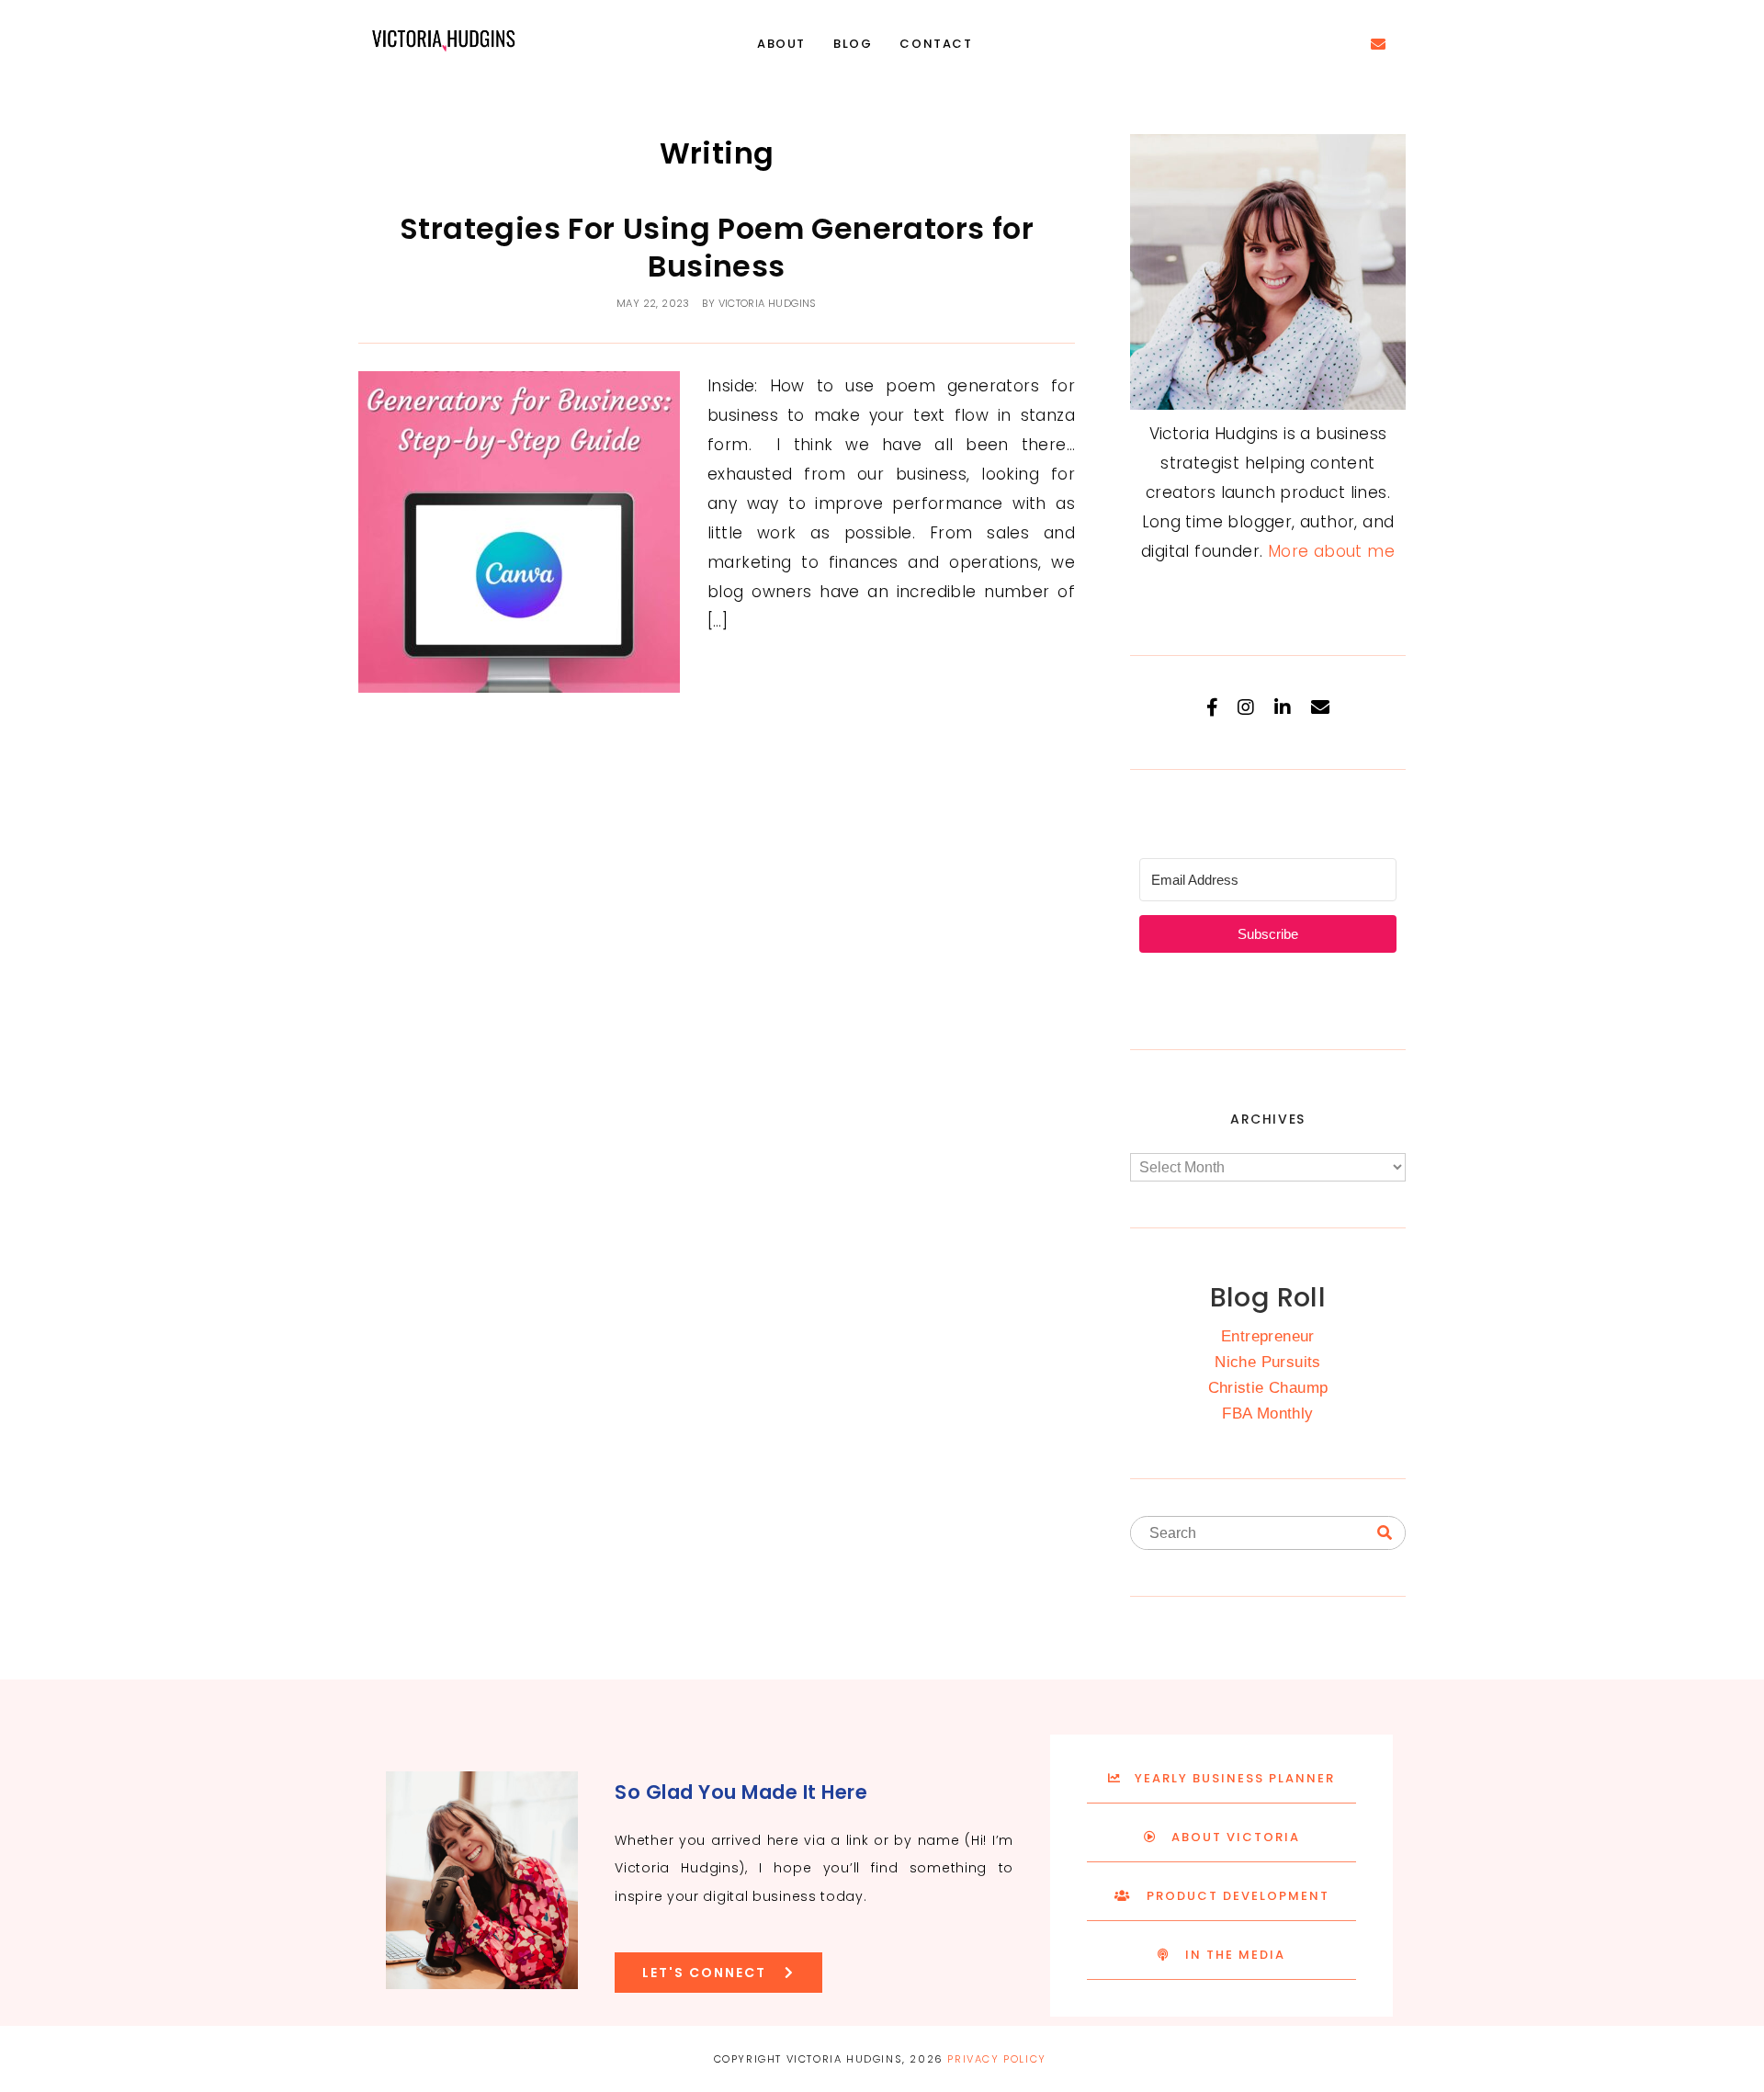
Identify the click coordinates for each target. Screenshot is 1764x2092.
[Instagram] (1246, 707)
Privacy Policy (996, 2059)
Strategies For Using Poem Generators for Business (717, 248)
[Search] (1385, 1533)
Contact (936, 44)
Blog (853, 44)
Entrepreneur (1268, 1336)
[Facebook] (1212, 707)
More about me (1331, 551)
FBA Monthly (1267, 1414)
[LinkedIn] (1283, 707)
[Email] (1320, 707)
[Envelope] (1378, 44)
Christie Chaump (1268, 1388)
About (781, 44)
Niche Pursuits (1268, 1362)
